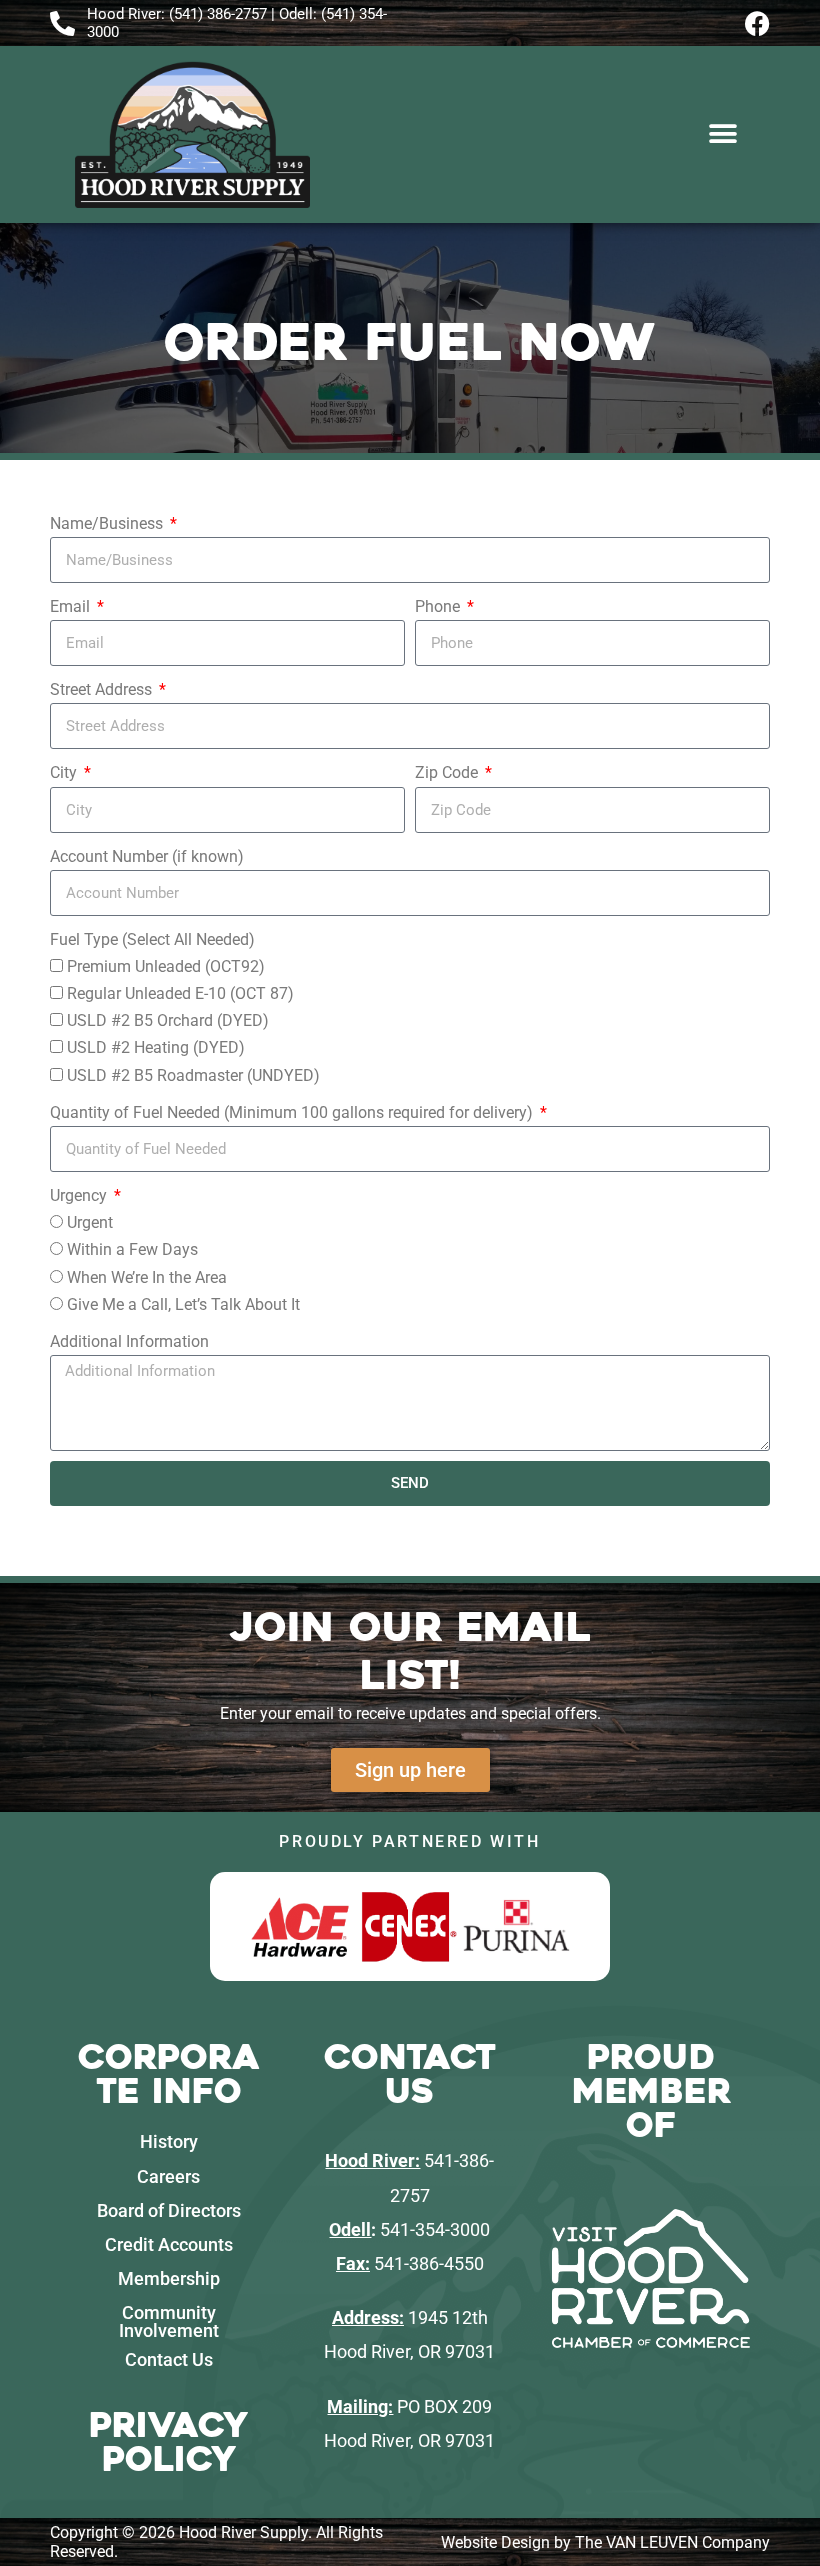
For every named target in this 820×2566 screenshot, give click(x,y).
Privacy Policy (168, 2442)
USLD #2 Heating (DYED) (156, 1047)
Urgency (80, 1195)
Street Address (103, 689)
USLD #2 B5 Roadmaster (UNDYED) (193, 1075)
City (65, 772)
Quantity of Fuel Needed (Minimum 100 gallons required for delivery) (293, 1112)
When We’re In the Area (147, 1277)
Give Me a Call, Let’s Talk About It (183, 1304)
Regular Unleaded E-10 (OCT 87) (180, 993)
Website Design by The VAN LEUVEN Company (605, 2542)
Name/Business (108, 523)
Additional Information (129, 1341)
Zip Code (448, 772)
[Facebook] (757, 23)
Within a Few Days (132, 1249)
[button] (722, 134)
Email (72, 606)
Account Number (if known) (147, 856)
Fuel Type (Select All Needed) (152, 939)
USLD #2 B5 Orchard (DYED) (168, 1020)
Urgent (90, 1222)
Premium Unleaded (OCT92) (166, 966)
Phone (439, 606)
